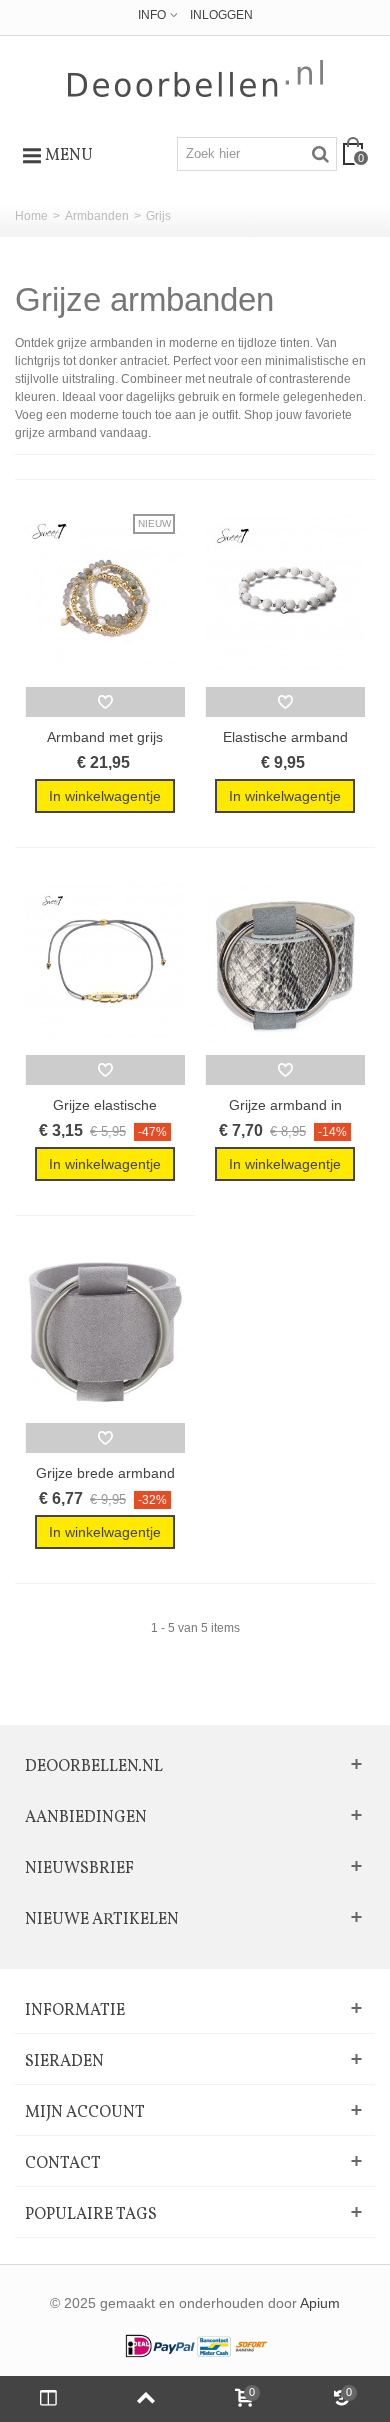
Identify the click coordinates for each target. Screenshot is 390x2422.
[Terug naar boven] (147, 2399)
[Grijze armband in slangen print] (285, 963)
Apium (320, 2303)
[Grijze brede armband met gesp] (105, 1331)
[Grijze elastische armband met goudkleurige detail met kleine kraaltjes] (105, 963)
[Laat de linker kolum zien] (49, 2399)
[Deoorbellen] (195, 78)
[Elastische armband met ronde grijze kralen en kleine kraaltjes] (285, 595)
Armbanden (97, 216)
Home (31, 216)
